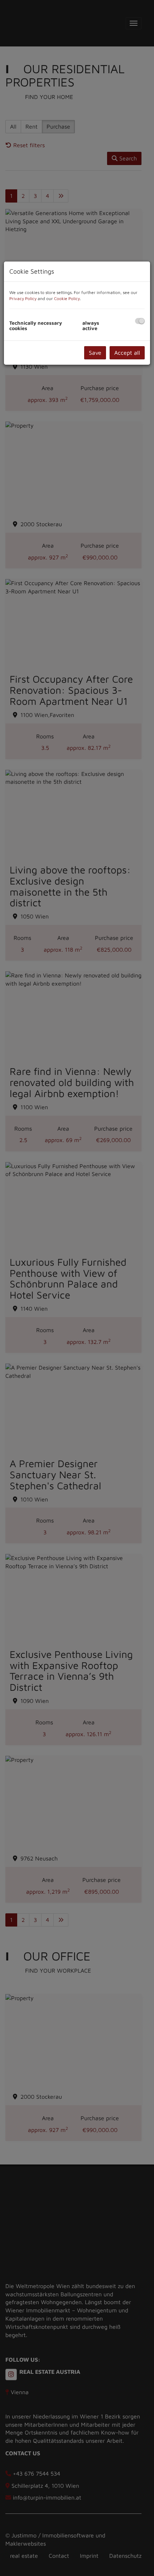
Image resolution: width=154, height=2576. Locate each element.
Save (95, 353)
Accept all (127, 353)
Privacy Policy (23, 298)
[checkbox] (140, 321)
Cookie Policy (67, 298)
